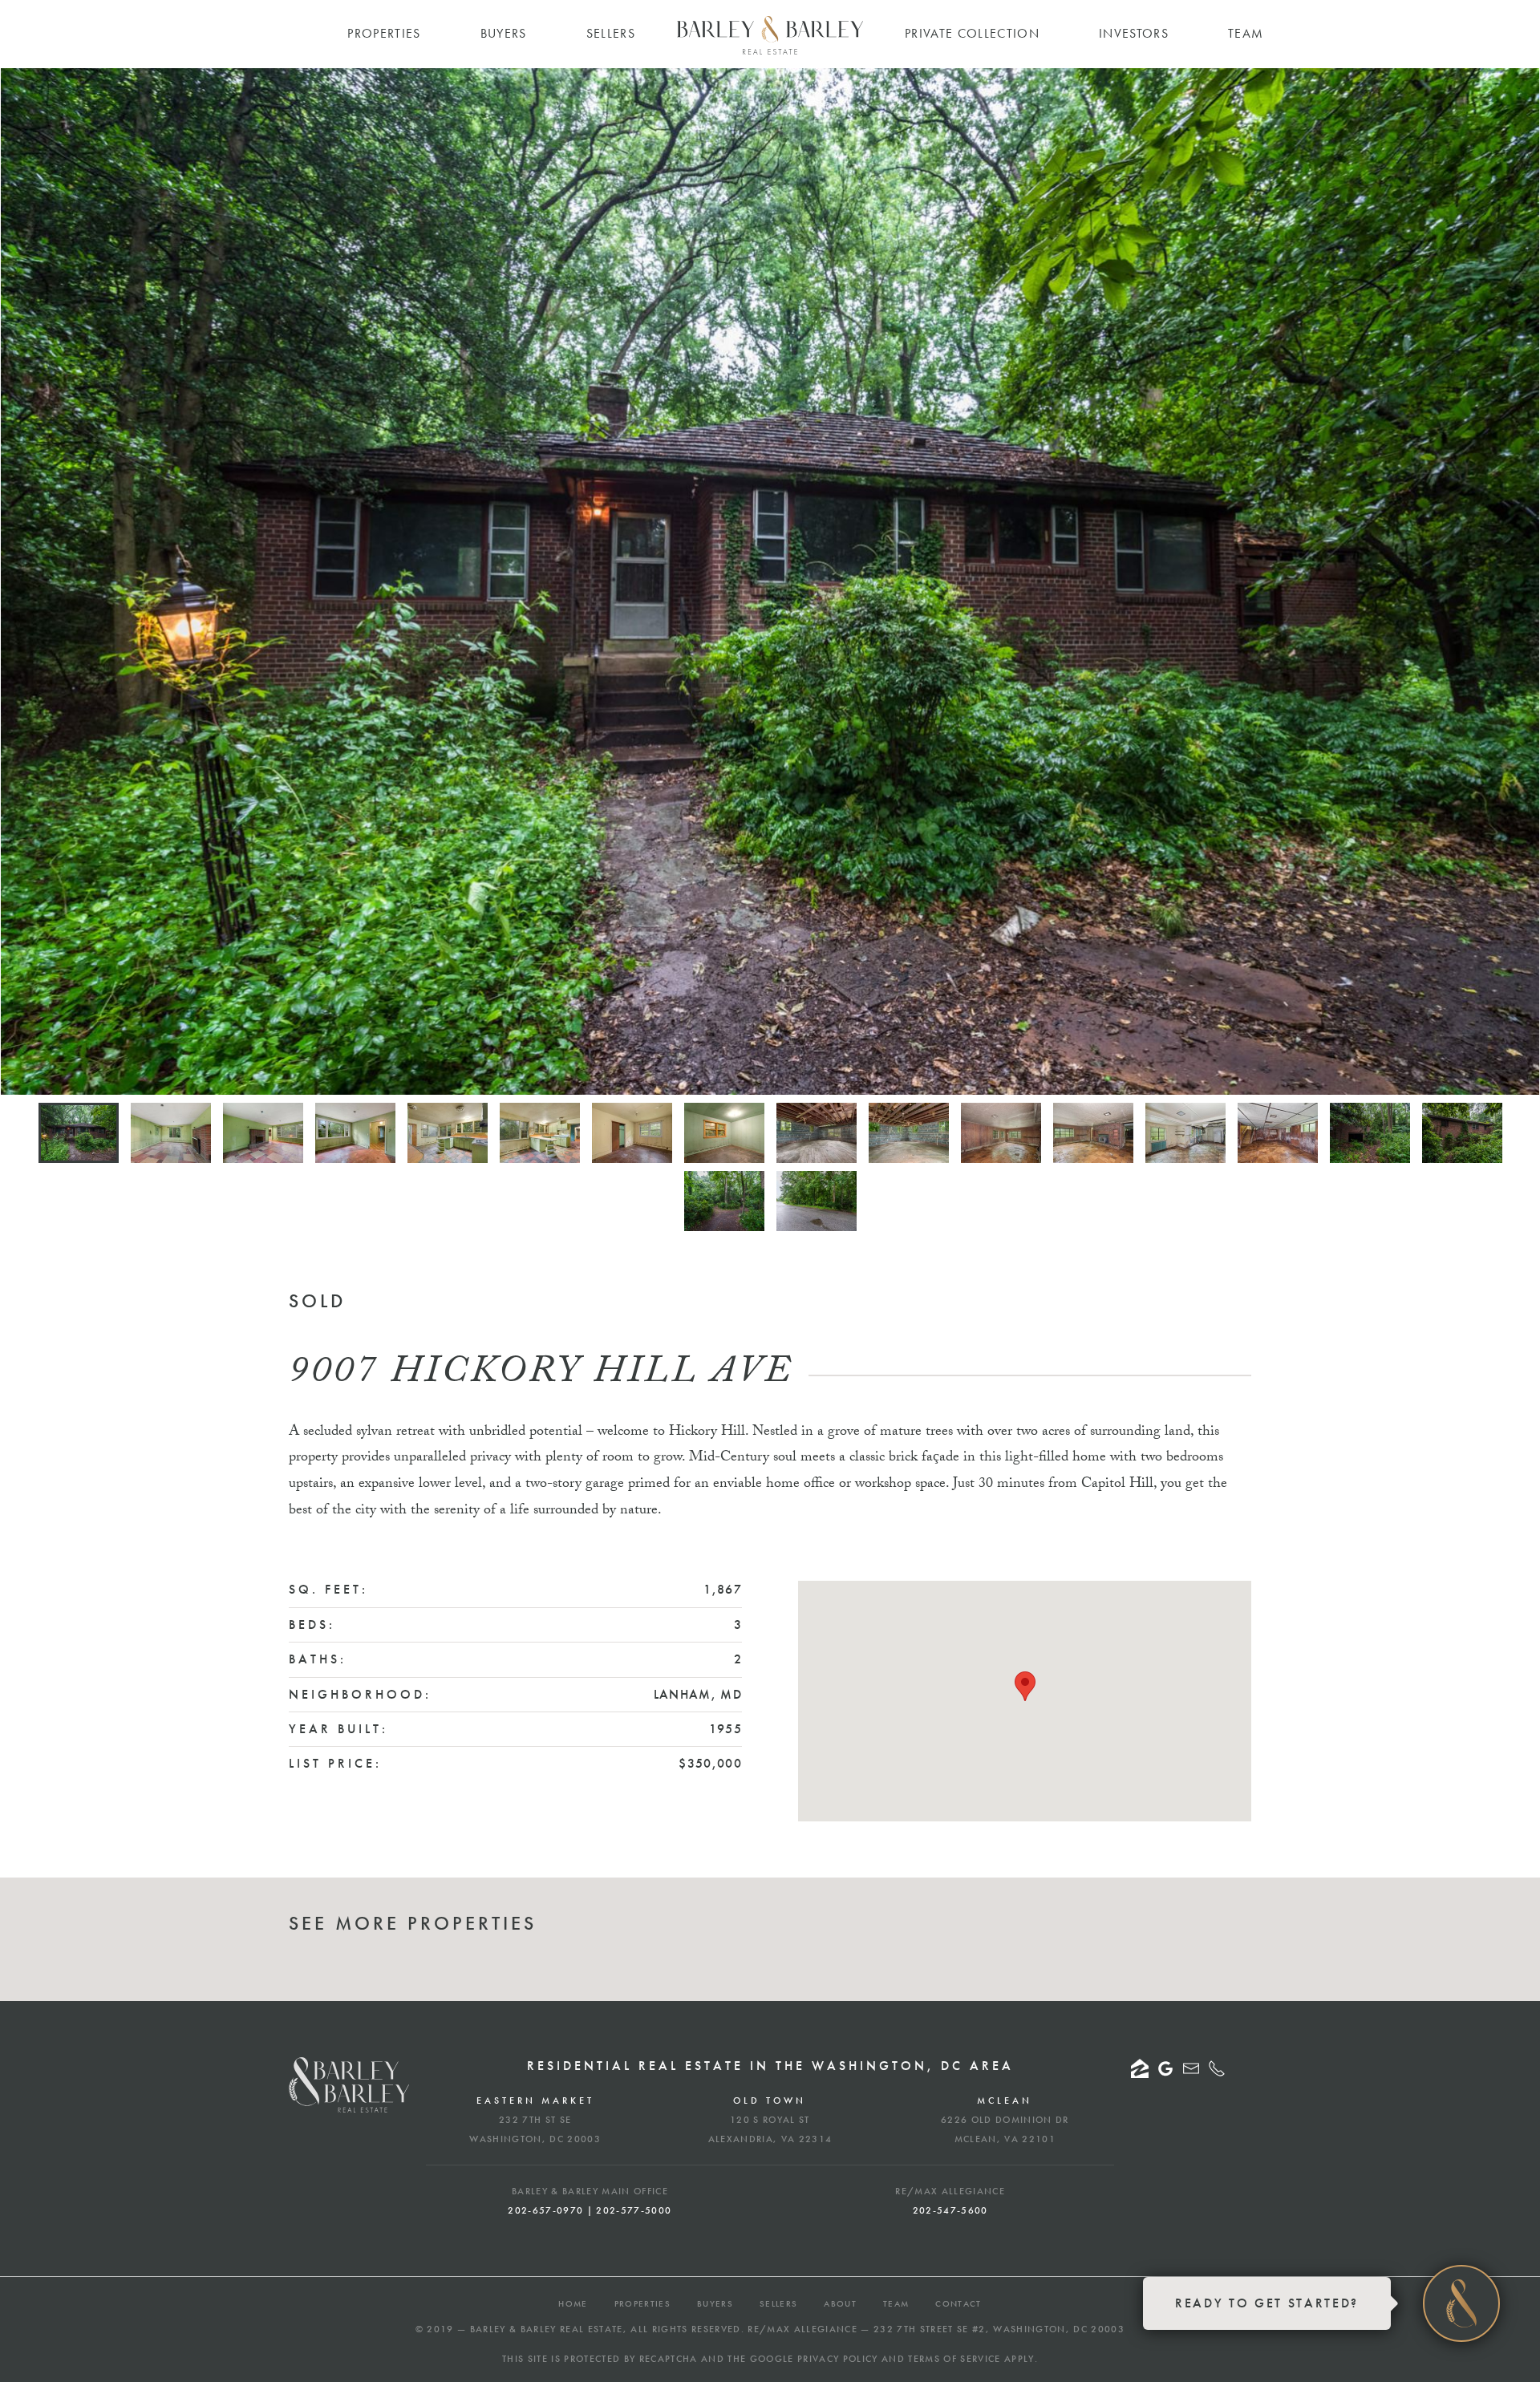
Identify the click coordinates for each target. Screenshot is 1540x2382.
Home (573, 2303)
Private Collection (972, 33)
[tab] (79, 1133)
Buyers (715, 2303)
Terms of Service (954, 2359)
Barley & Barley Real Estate (547, 2329)
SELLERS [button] (611, 33)
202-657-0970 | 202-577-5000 (590, 2210)
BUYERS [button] (504, 33)
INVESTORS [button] (1134, 33)
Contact (958, 2303)
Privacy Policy (838, 2359)
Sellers (778, 2303)
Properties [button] (384, 33)
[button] (1025, 1686)
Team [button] (1246, 33)
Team (896, 2303)
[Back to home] (770, 35)
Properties (642, 2303)
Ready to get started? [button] (1267, 2303)
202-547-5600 (950, 2210)
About (840, 2303)
